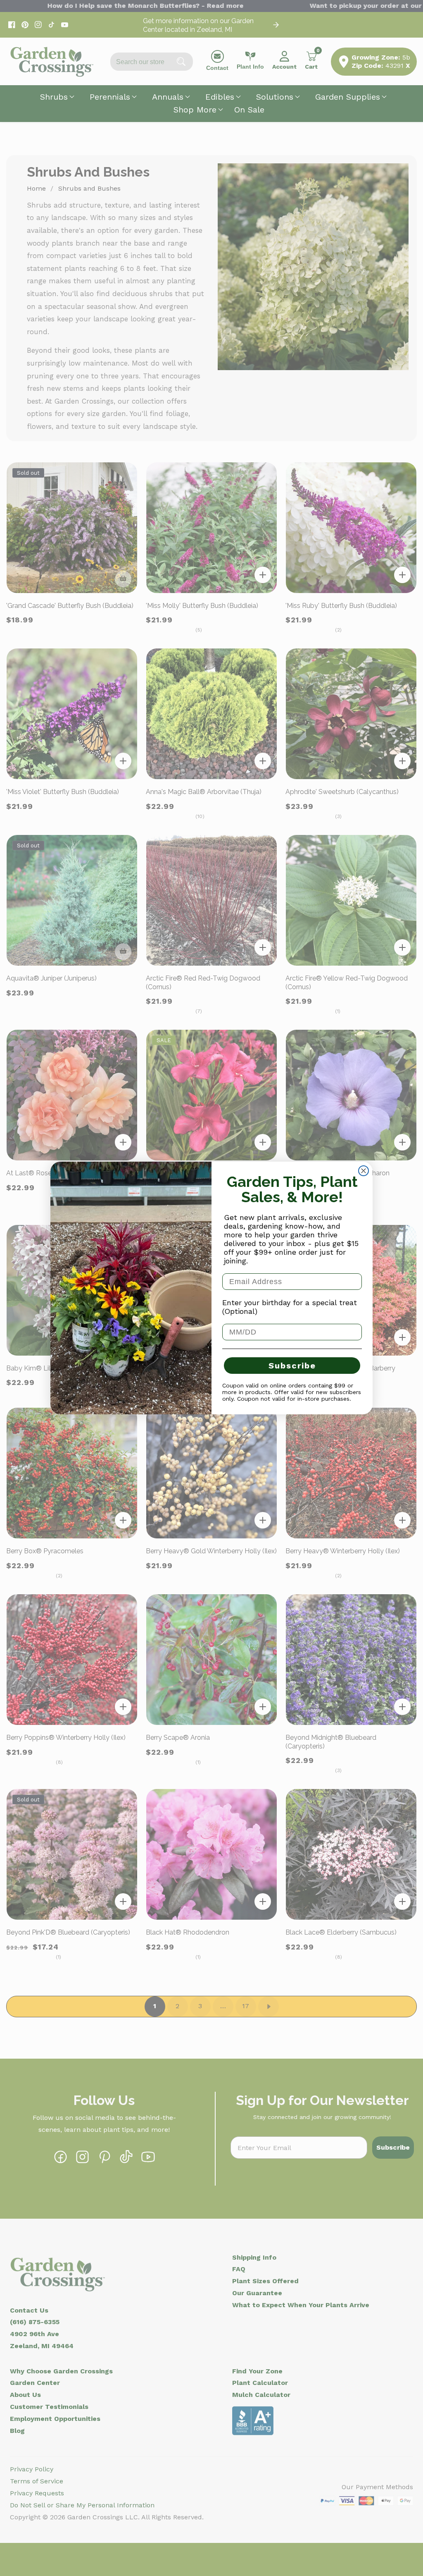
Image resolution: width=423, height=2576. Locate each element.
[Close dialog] (364, 1171)
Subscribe (292, 1366)
